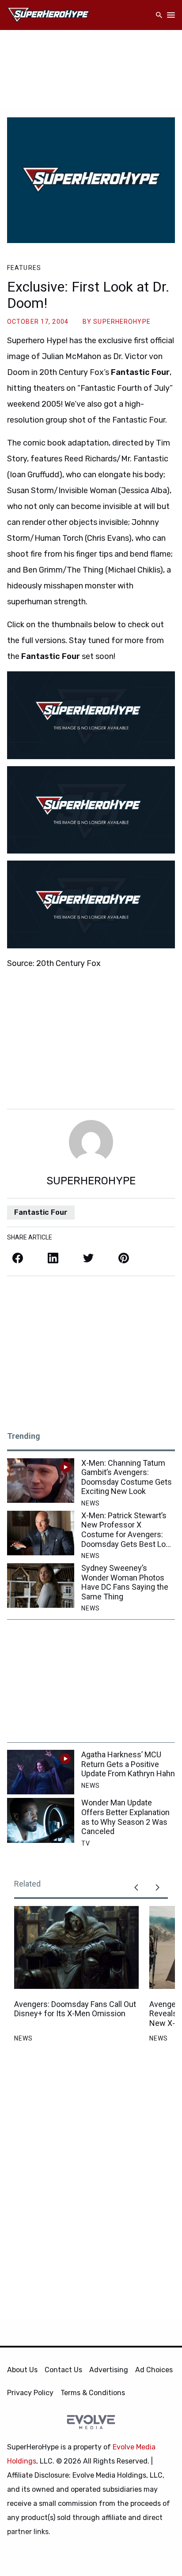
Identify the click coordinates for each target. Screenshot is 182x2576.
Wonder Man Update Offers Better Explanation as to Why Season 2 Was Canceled (125, 1817)
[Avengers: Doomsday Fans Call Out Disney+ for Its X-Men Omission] (76, 1947)
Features (24, 268)
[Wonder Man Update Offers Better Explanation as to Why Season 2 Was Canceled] (41, 1820)
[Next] (157, 1887)
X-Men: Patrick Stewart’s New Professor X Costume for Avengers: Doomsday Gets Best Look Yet (128, 1530)
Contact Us (63, 2370)
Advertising (109, 2370)
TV (86, 1843)
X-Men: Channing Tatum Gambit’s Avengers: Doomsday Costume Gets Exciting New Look (127, 1477)
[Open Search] (159, 15)
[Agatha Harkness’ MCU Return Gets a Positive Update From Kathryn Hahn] (41, 1772)
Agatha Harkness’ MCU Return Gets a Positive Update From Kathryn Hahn (128, 1764)
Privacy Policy (30, 2393)
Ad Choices (154, 2370)
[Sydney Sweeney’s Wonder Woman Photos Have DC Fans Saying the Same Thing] (41, 1586)
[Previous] (136, 1887)
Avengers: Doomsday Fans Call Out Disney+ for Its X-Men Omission (75, 2009)
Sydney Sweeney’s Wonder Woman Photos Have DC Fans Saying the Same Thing (125, 1582)
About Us (22, 2370)
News (91, 1503)
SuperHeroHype (122, 322)
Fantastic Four (41, 1212)
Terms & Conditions (93, 2393)
